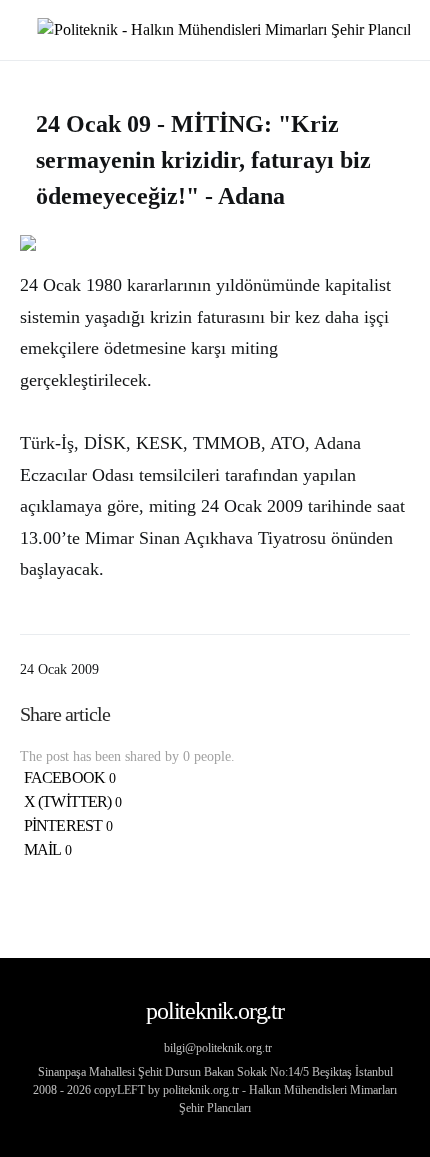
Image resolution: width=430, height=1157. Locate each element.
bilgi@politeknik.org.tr (218, 1048)
